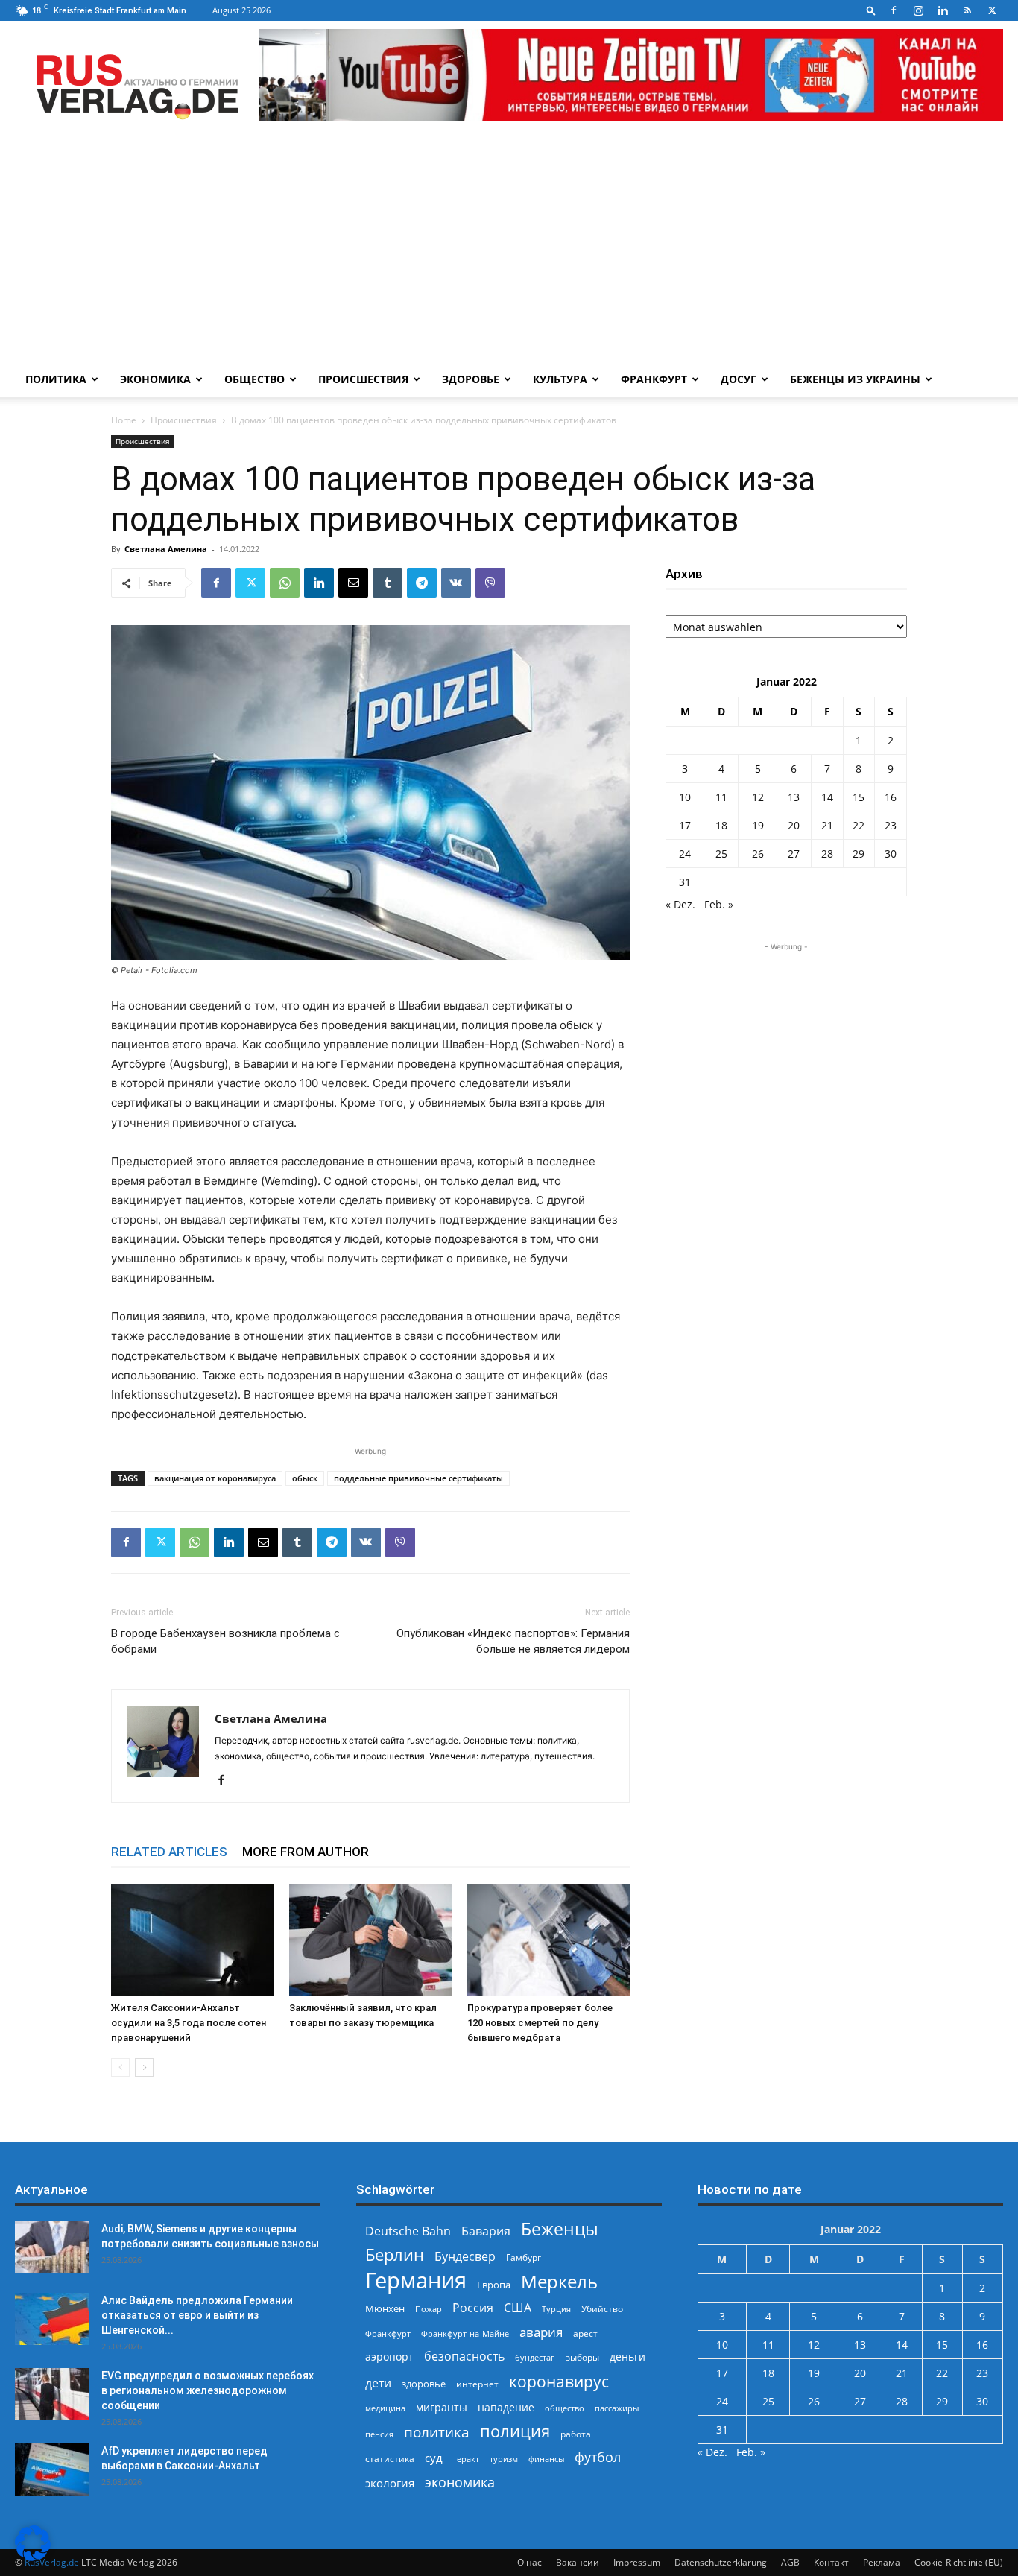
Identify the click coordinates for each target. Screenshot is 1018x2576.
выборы (582, 2357)
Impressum (637, 2562)
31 (685, 882)
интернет (477, 2384)
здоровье (424, 2384)
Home (124, 420)
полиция (515, 2431)
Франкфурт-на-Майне (465, 2333)
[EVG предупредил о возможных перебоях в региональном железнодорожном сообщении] (52, 2394)
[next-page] (144, 2067)
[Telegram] (422, 583)
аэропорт (389, 2357)
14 (827, 797)
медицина (385, 2408)
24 (685, 854)
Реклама (882, 2562)
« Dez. (680, 904)
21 (827, 825)
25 (721, 854)
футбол (598, 2457)
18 (721, 825)
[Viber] (490, 583)
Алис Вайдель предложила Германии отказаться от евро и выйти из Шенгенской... (197, 2315)
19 (758, 825)
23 (891, 825)
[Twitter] (992, 10)
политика (437, 2432)
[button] (871, 10)
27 (794, 854)
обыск (305, 1478)
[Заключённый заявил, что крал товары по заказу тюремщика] (370, 1940)
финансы (546, 2459)
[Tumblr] (388, 583)
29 (859, 854)
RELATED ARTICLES (169, 1852)
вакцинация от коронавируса (215, 1478)
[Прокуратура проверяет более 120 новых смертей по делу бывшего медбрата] (548, 1940)
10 (685, 797)
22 (859, 825)
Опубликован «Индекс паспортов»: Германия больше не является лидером (513, 1641)
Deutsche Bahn (408, 2231)
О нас (529, 2562)
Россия (473, 2308)
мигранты (442, 2407)
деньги (627, 2357)
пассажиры (617, 2408)
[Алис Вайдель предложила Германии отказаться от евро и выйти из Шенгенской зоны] (52, 2319)
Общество (255, 379)
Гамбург (524, 2257)
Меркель (559, 2281)
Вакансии (578, 2562)
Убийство (602, 2309)
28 (827, 854)
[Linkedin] (943, 10)
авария (541, 2332)
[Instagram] (918, 10)
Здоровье (471, 379)
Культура (560, 379)
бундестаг (535, 2358)
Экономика (155, 379)
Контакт (831, 2562)
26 (758, 854)
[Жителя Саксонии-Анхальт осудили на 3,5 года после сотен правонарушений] (192, 1940)
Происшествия (363, 379)
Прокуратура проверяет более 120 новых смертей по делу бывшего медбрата (540, 2023)
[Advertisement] (509, 250)
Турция (556, 2309)
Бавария (486, 2231)
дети (378, 2383)
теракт (466, 2459)
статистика (390, 2459)
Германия (416, 2281)
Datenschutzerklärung (721, 2562)
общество (565, 2408)
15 (859, 797)
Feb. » (719, 904)
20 (794, 825)
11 (721, 797)
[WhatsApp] (285, 583)
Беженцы (560, 2229)
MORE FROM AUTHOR (306, 1852)
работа (576, 2434)
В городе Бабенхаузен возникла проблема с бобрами (225, 1641)
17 (685, 825)
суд (434, 2458)
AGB (790, 2562)
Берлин (395, 2254)
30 (891, 854)
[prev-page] (120, 2067)
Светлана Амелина (166, 549)
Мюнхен (385, 2308)
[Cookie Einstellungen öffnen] (33, 2557)
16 (891, 797)
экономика (460, 2482)
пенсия (379, 2434)
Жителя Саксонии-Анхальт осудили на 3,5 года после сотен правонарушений (189, 2023)
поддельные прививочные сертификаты (418, 1478)
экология (390, 2483)
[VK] (456, 583)
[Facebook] (894, 10)
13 (794, 797)
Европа (494, 2285)
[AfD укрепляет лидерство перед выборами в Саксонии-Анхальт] (52, 2469)
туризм (504, 2459)
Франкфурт (654, 379)
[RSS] (967, 10)
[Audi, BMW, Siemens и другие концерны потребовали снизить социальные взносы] (52, 2247)
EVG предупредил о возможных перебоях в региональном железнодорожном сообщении (208, 2390)
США (518, 2308)
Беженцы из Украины (855, 379)
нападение (506, 2407)
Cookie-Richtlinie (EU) (959, 2562)
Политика (56, 379)
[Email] (353, 583)
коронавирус (559, 2381)
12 (758, 797)
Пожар (429, 2309)
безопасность (464, 2357)
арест (585, 2333)
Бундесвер (465, 2257)
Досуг (739, 379)
